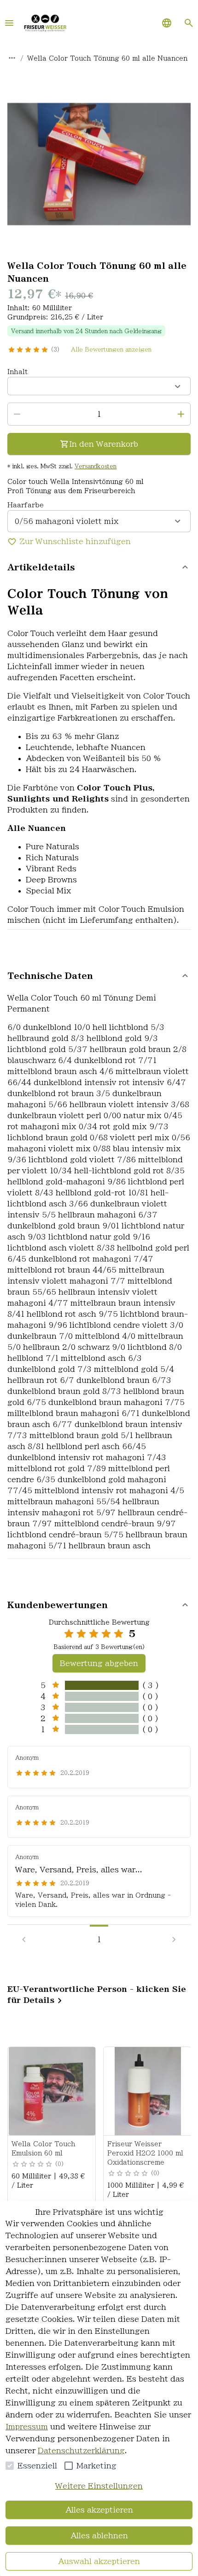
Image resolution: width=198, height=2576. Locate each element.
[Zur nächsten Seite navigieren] (174, 1939)
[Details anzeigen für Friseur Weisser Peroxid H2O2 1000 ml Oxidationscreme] (148, 2091)
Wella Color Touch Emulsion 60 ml (44, 2149)
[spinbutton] (99, 414)
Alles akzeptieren (99, 2510)
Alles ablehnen (99, 2536)
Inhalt (17, 372)
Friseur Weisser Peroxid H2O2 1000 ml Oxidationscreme (145, 2153)
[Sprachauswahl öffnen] (167, 23)
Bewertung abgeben (99, 1663)
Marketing (96, 2466)
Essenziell (37, 2466)
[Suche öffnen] (189, 23)
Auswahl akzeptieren (99, 2561)
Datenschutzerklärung (81, 2451)
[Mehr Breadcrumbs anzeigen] (12, 58)
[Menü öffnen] (9, 23)
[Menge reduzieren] (17, 414)
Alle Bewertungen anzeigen (111, 349)
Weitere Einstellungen (99, 2486)
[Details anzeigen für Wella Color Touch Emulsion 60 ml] (52, 2091)
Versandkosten (96, 466)
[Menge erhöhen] (181, 414)
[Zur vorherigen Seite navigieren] (24, 1939)
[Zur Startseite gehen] (45, 23)
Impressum (27, 2427)
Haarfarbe (26, 505)
